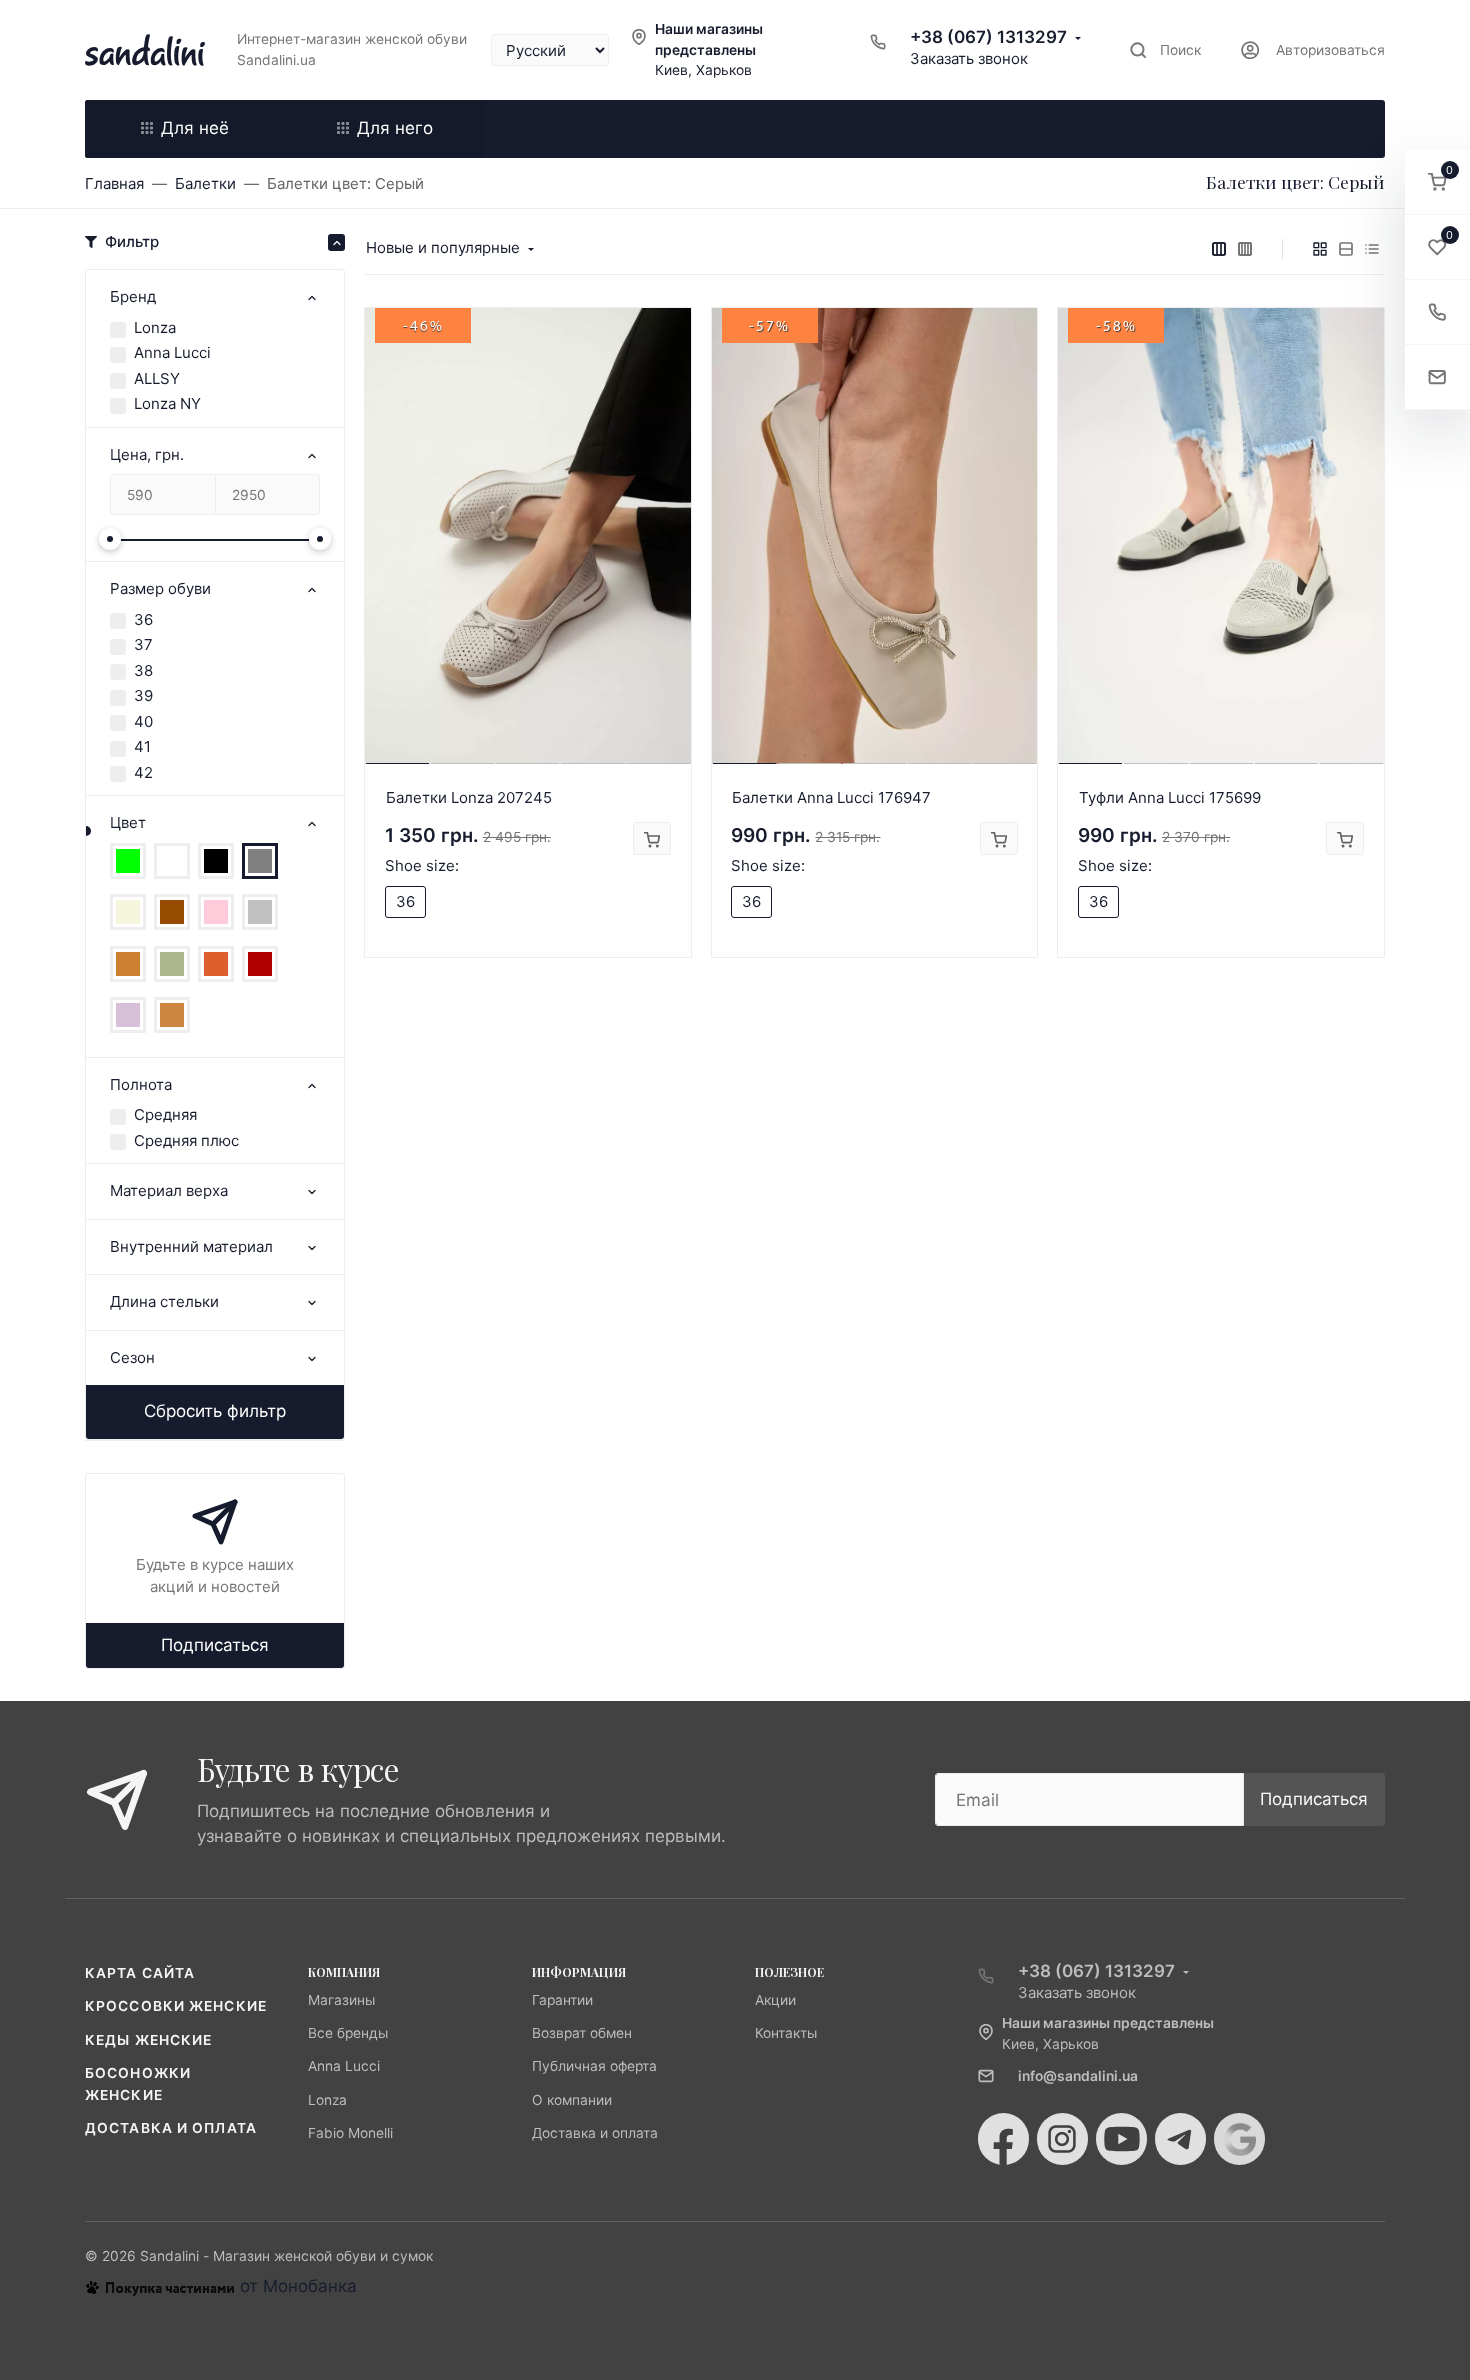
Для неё (195, 128)
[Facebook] (1003, 2139)
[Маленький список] (1219, 249)
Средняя (165, 1114)
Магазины (341, 2000)
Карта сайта (140, 1973)
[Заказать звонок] (1437, 312)
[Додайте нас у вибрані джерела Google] (1239, 2139)
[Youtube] (1121, 2139)
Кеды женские (148, 2040)
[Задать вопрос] (1437, 377)
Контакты (786, 2033)
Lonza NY (167, 403)
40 (143, 721)
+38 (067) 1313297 (988, 37)
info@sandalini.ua (1078, 2076)
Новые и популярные (443, 247)
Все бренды (348, 2033)
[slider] (110, 539)
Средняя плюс (186, 1140)
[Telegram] (1180, 2139)
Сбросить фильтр (215, 1411)
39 (143, 695)
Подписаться (215, 1645)
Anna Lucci (172, 352)
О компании (572, 2100)
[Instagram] (1062, 2139)
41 (142, 746)
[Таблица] (1372, 249)
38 (143, 670)
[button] (1437, 182)
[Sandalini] (145, 50)
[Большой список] (1245, 249)
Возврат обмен (582, 2033)
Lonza (155, 327)
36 (143, 619)
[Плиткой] (1320, 249)
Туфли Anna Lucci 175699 (1170, 797)
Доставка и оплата (171, 2128)
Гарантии (562, 2000)
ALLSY (157, 378)
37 (143, 644)
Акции (775, 2000)
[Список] (1346, 249)
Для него (395, 128)
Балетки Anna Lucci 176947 (831, 797)
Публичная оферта (594, 2066)
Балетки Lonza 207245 (469, 797)
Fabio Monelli (350, 2133)
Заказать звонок (969, 58)
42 (143, 772)
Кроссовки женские (176, 2006)
